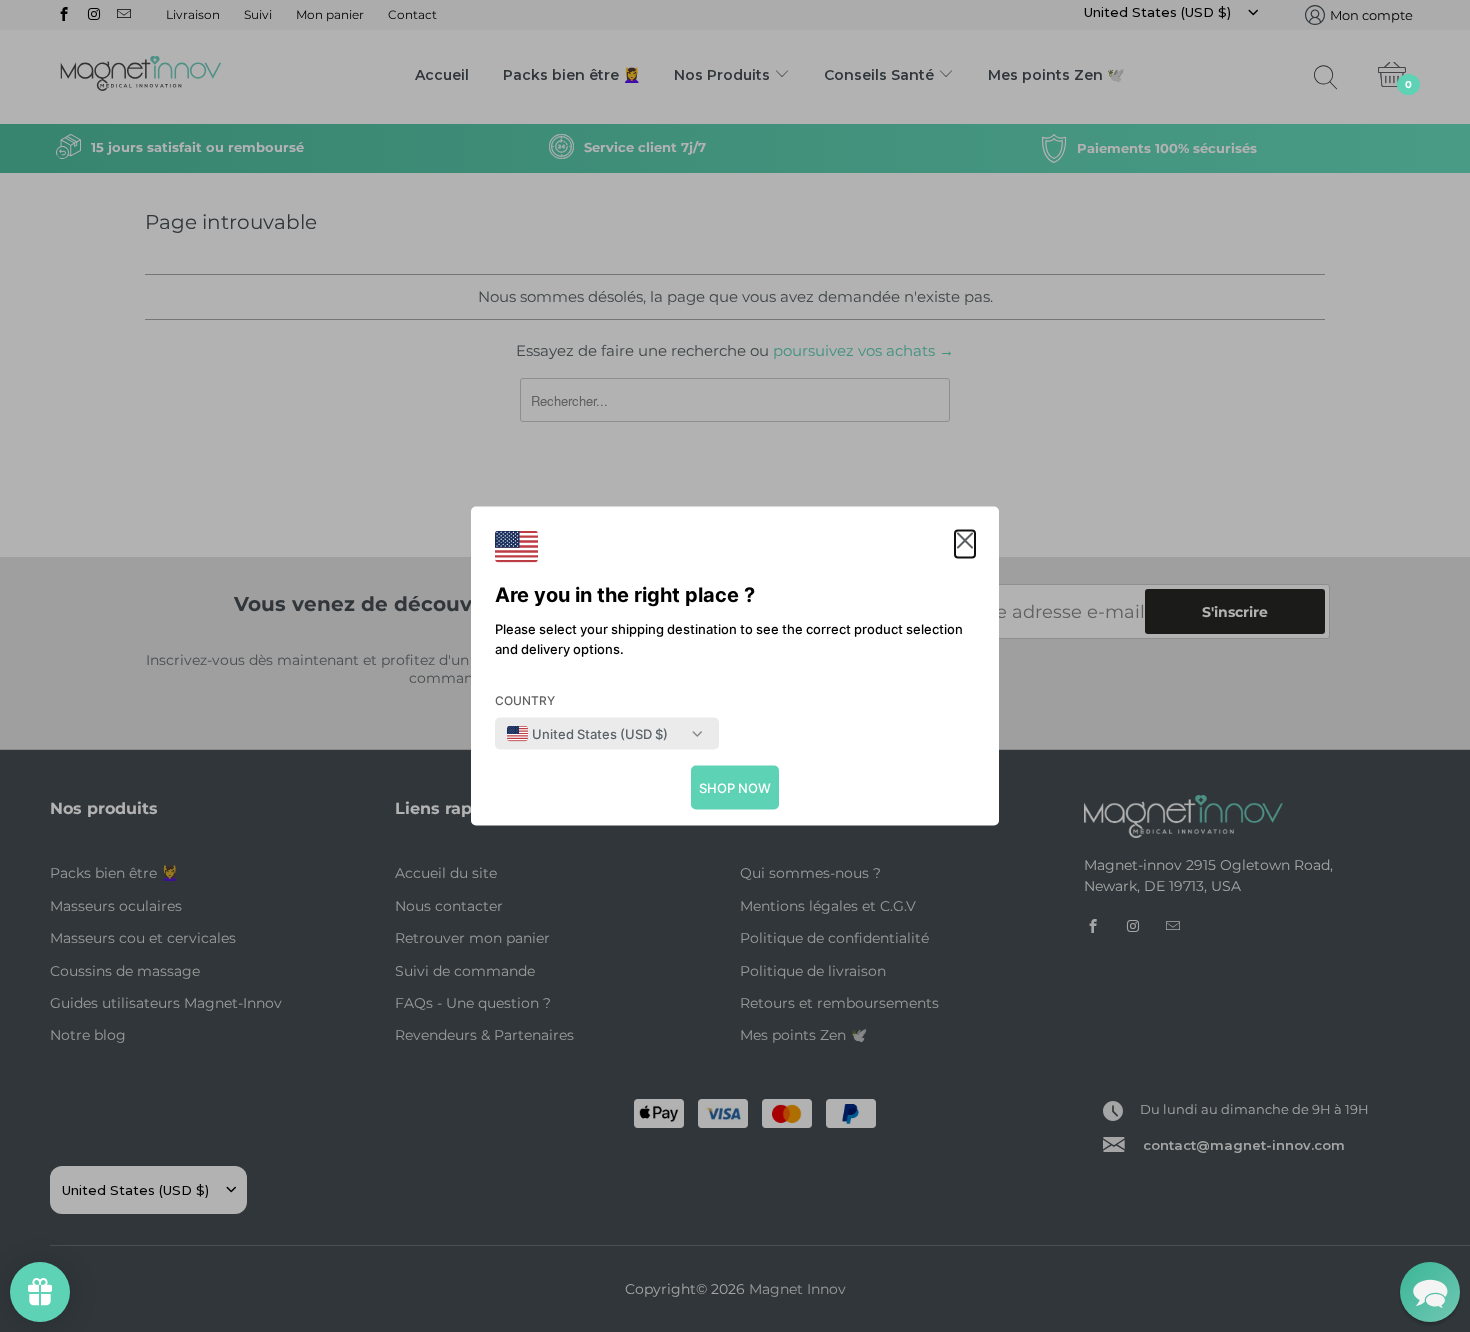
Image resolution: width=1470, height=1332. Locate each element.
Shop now (735, 788)
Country (525, 700)
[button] (965, 544)
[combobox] (587, 734)
